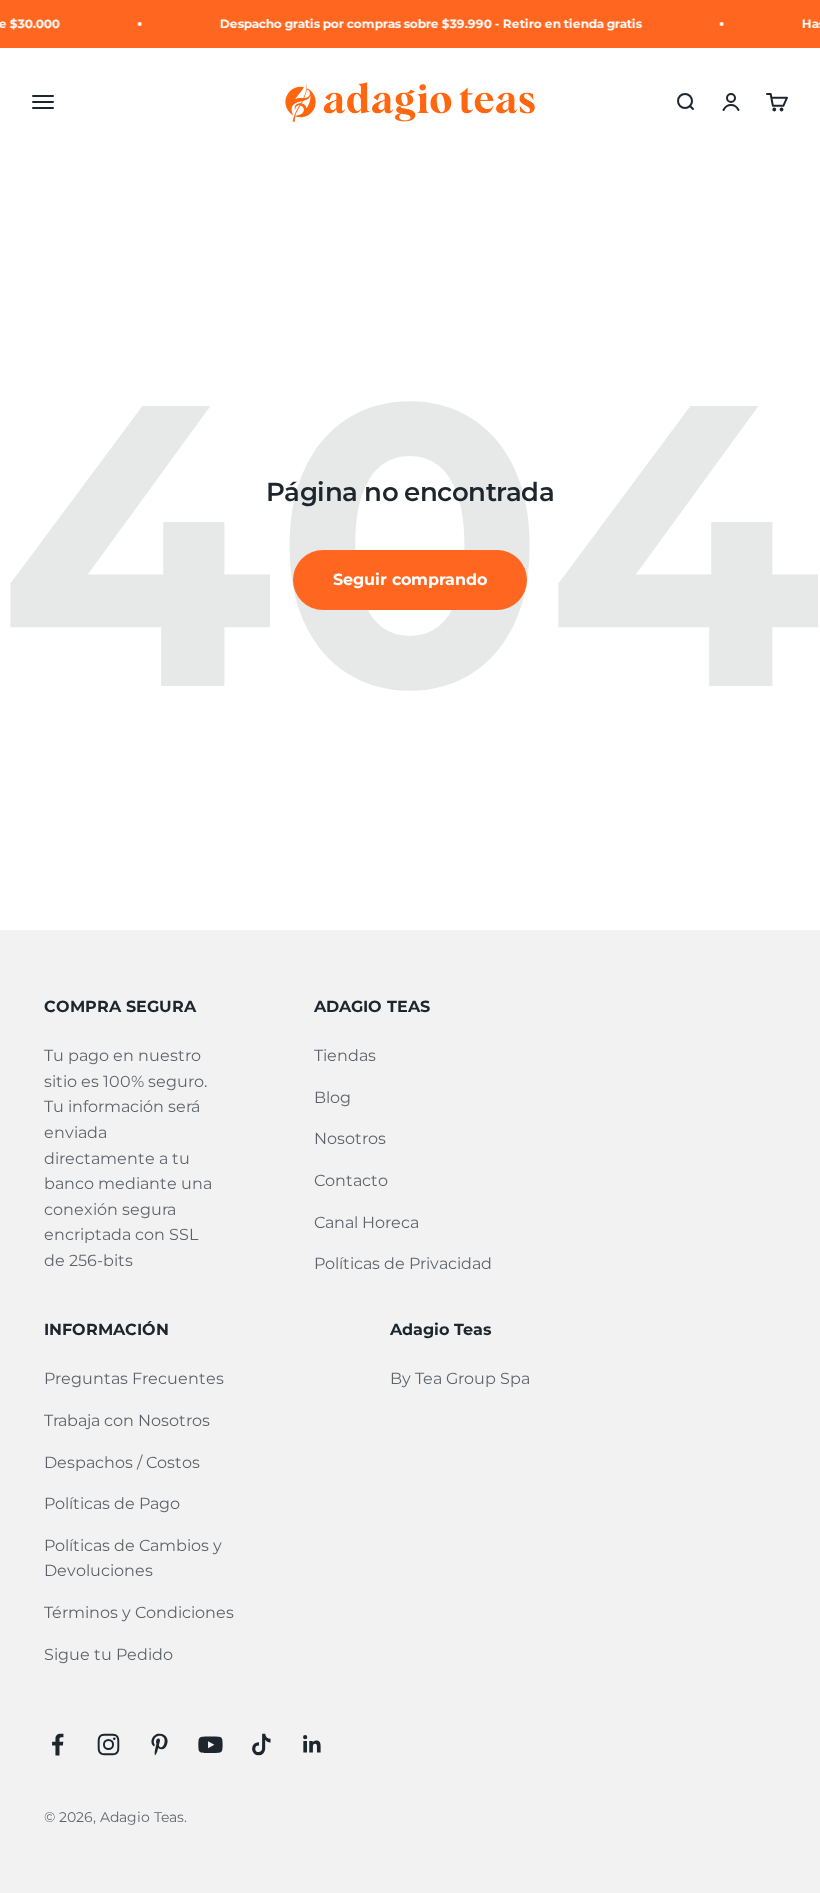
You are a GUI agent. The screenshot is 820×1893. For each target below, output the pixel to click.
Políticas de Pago (112, 1503)
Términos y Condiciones (139, 1612)
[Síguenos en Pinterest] (159, 1744)
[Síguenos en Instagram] (108, 1744)
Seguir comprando (410, 579)
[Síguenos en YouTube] (210, 1744)
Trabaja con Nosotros (127, 1420)
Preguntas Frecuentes (134, 1378)
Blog (332, 1097)
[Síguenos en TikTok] (261, 1744)
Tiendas (345, 1055)
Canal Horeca (366, 1222)
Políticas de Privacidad (403, 1263)
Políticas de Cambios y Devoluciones (133, 1558)
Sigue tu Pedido (108, 1654)
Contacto (351, 1180)
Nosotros (350, 1138)
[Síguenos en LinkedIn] (312, 1744)
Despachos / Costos (122, 1462)
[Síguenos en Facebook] (57, 1744)
